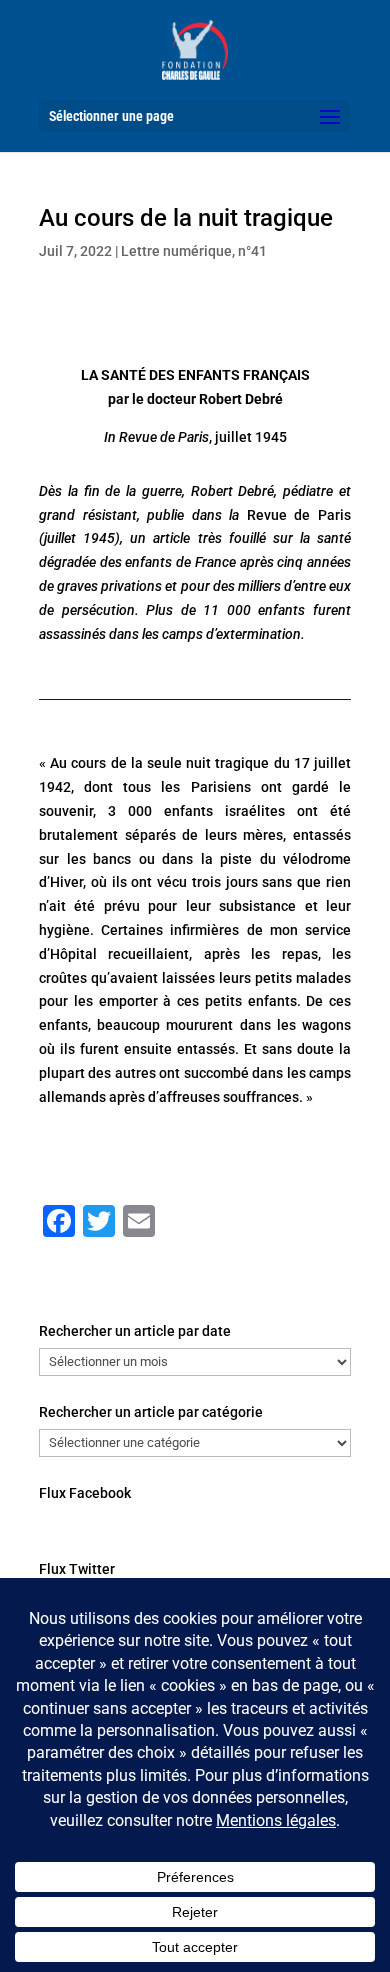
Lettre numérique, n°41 (194, 251)
